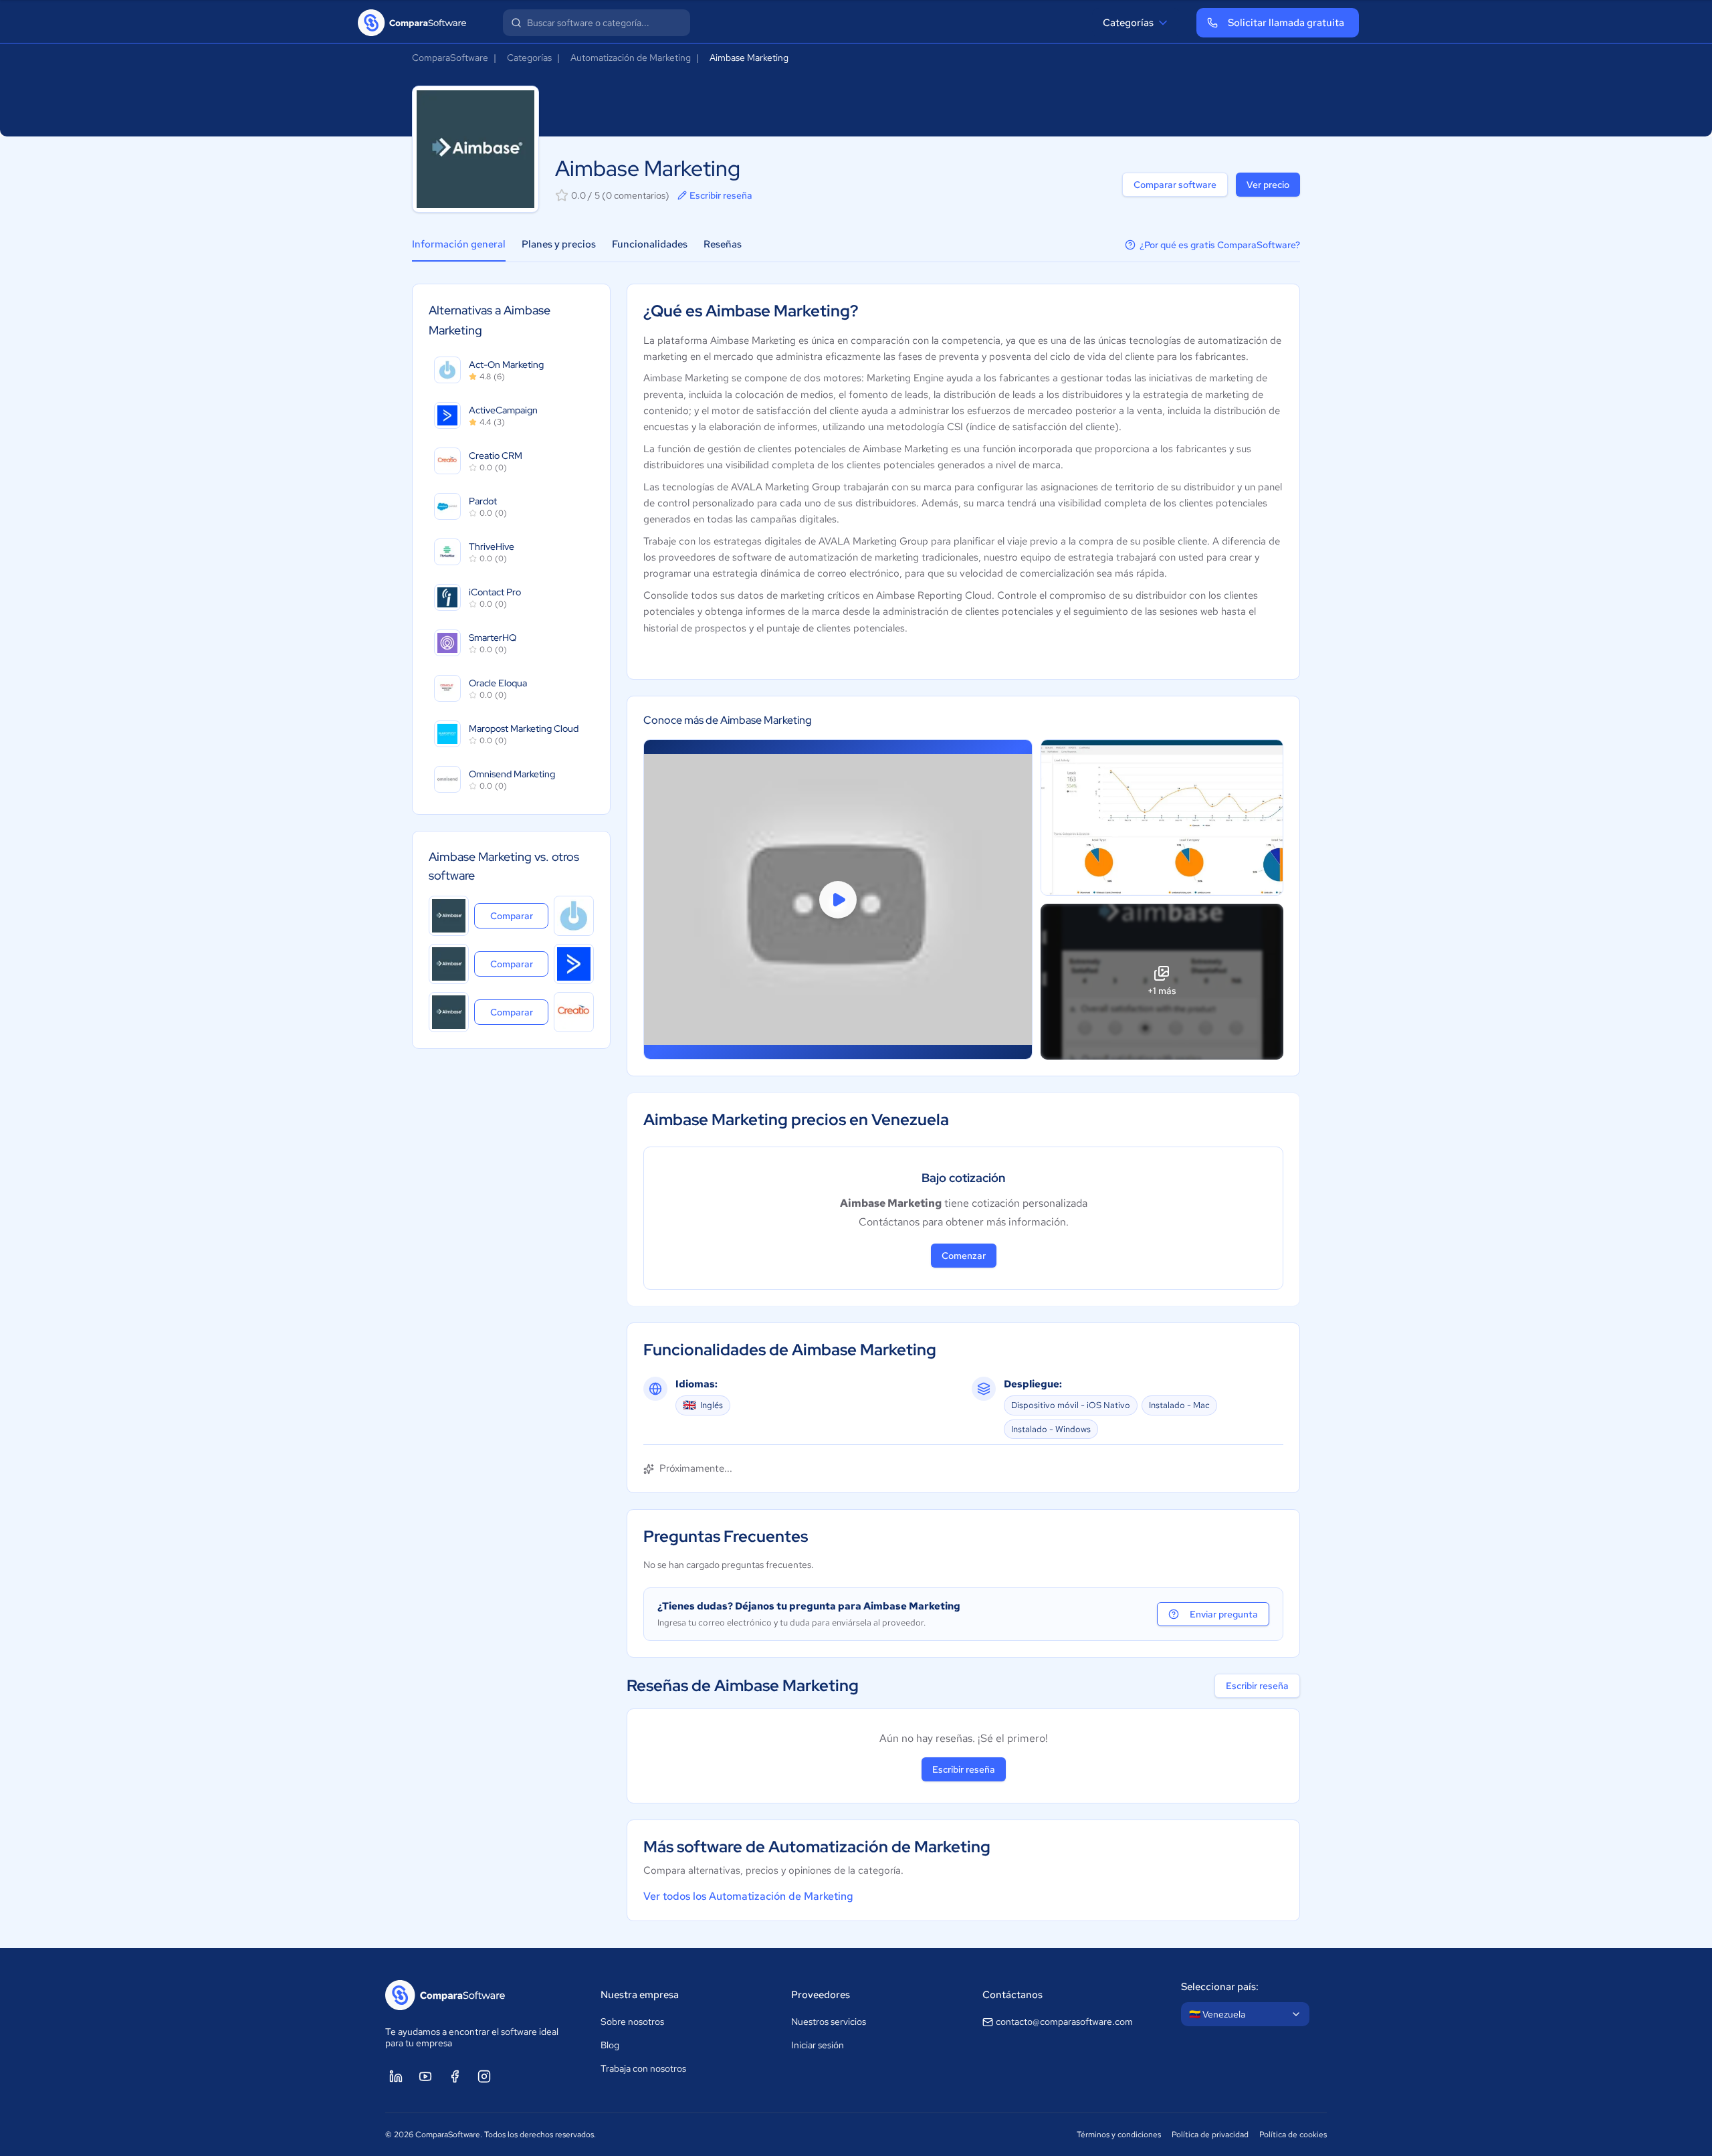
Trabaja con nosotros (643, 2068)
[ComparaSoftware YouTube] (425, 2076)
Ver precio (1268, 185)
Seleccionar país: (1220, 1987)
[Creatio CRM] (574, 1012)
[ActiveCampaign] (574, 964)
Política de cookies (1293, 2135)
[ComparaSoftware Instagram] (484, 2076)
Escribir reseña (721, 195)
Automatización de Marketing (631, 58)
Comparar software (1175, 185)
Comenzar (964, 1256)
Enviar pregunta (1224, 1614)
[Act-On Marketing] (574, 916)
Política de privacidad (1210, 2135)
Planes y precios (559, 244)
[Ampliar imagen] (1162, 817)
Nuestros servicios (829, 2022)
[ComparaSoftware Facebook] (455, 2076)
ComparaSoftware (450, 58)
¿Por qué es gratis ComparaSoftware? (1220, 245)
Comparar (519, 915)
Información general (459, 244)
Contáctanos (1012, 1995)
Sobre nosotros (632, 2022)
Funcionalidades (650, 244)
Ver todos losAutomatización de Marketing (748, 1896)
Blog (610, 2045)
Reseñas (723, 244)
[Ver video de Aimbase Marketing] (838, 899)
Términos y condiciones (1119, 2135)
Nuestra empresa (640, 1995)
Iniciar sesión (818, 2045)
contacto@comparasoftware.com (1064, 2022)
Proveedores (821, 1995)
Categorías (1128, 23)
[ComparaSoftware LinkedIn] (396, 2076)
